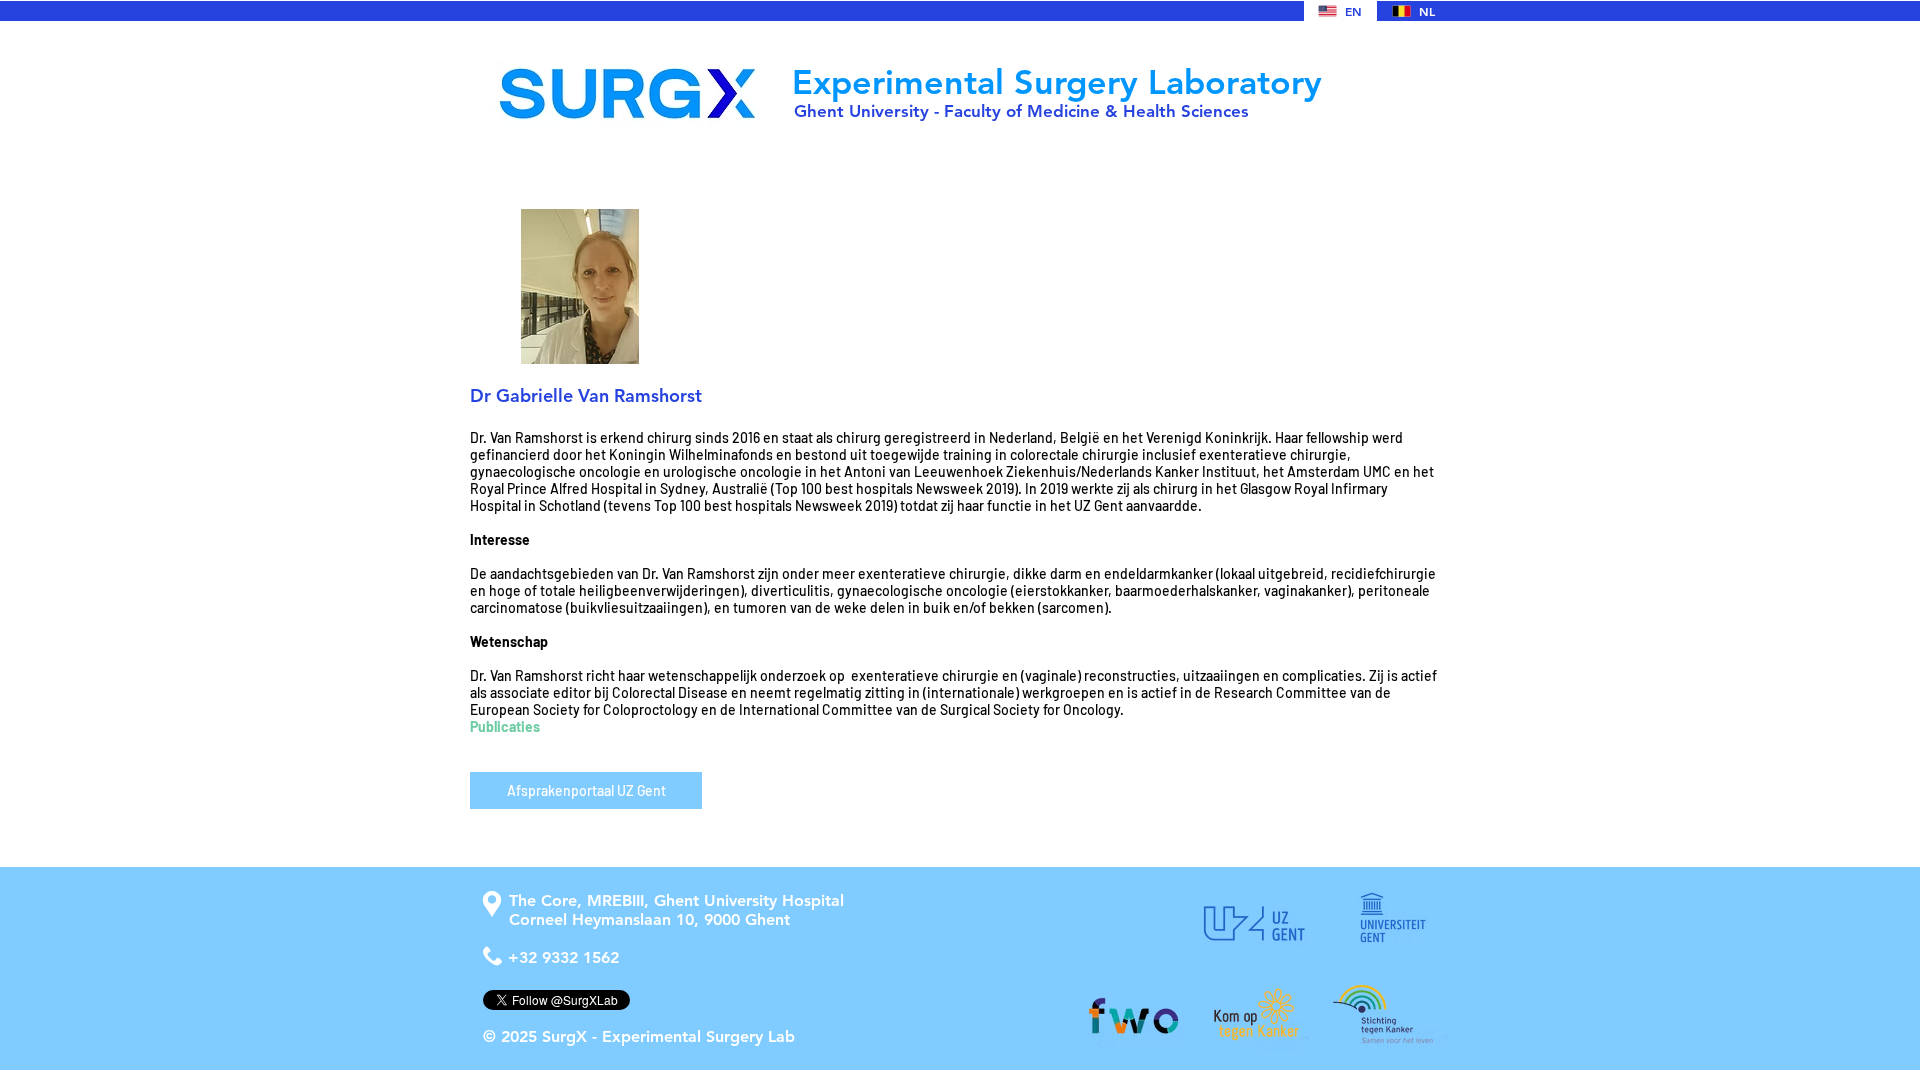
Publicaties (505, 726)
